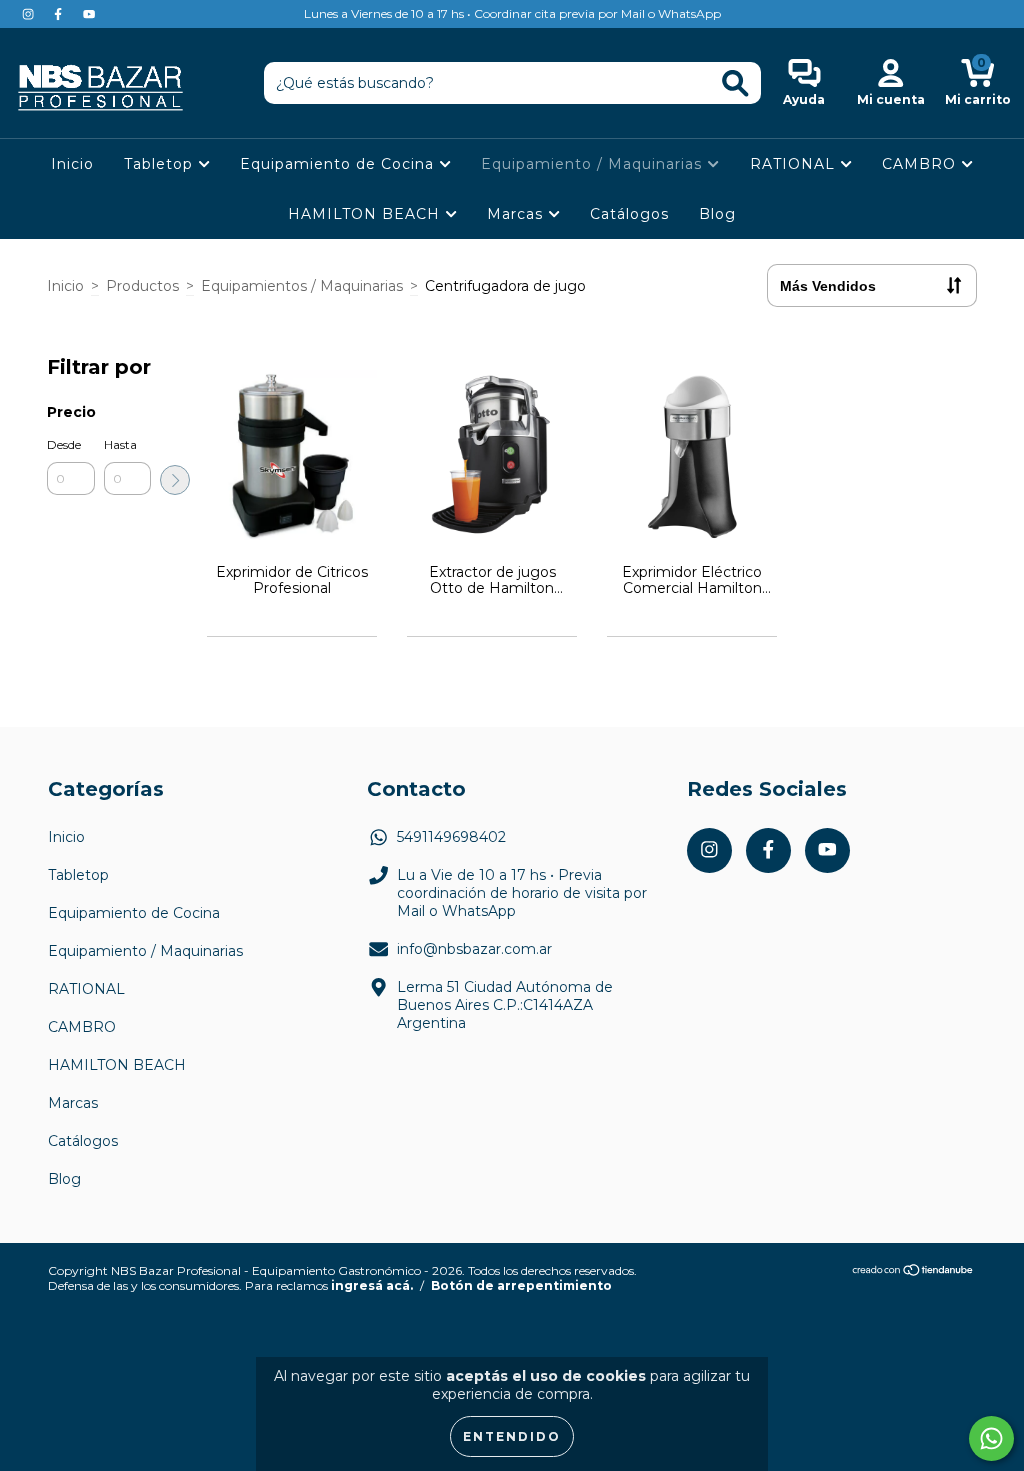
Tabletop (161, 164)
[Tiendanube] (913, 1271)
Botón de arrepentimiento (521, 1285)
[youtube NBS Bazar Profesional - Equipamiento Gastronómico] (89, 14)
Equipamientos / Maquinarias (302, 286)
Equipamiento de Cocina (339, 164)
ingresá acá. (372, 1285)
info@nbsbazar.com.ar (474, 949)
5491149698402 (451, 837)
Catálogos (629, 214)
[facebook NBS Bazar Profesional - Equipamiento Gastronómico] (60, 14)
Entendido (512, 1436)
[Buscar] (735, 83)
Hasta (120, 444)
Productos (142, 286)
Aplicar (175, 480)
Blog (717, 214)
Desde (64, 444)
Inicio (72, 164)
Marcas (517, 214)
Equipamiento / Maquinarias (594, 164)
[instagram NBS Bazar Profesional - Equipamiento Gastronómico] (30, 14)
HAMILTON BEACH (366, 214)
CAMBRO (921, 164)
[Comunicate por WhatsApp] (991, 1438)
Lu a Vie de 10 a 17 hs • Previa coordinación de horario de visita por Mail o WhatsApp (522, 893)
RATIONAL (795, 164)
